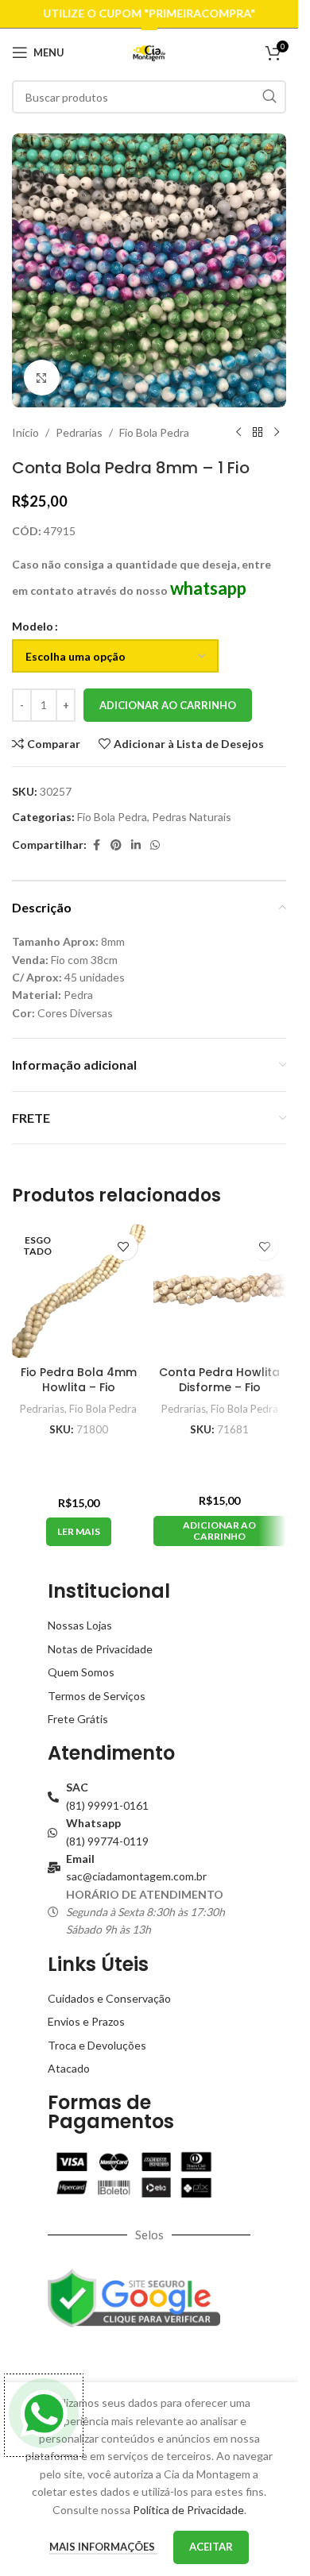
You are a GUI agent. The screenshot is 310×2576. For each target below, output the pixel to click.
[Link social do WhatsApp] (155, 845)
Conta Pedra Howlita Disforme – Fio (219, 1380)
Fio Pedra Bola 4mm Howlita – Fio (79, 1380)
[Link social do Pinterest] (116, 845)
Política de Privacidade (188, 2510)
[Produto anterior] (238, 433)
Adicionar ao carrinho (168, 705)
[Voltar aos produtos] (258, 433)
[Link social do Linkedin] (136, 845)
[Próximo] (277, 433)
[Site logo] (149, 51)
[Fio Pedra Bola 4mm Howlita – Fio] (79, 1291)
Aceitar (211, 2547)
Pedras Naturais (192, 817)
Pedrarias (79, 432)
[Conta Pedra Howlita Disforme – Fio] (220, 1291)
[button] (220, 1531)
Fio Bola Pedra (154, 432)
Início (25, 432)
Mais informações (103, 2547)
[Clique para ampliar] (42, 378)
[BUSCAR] (269, 97)
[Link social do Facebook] (96, 845)
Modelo (33, 626)
